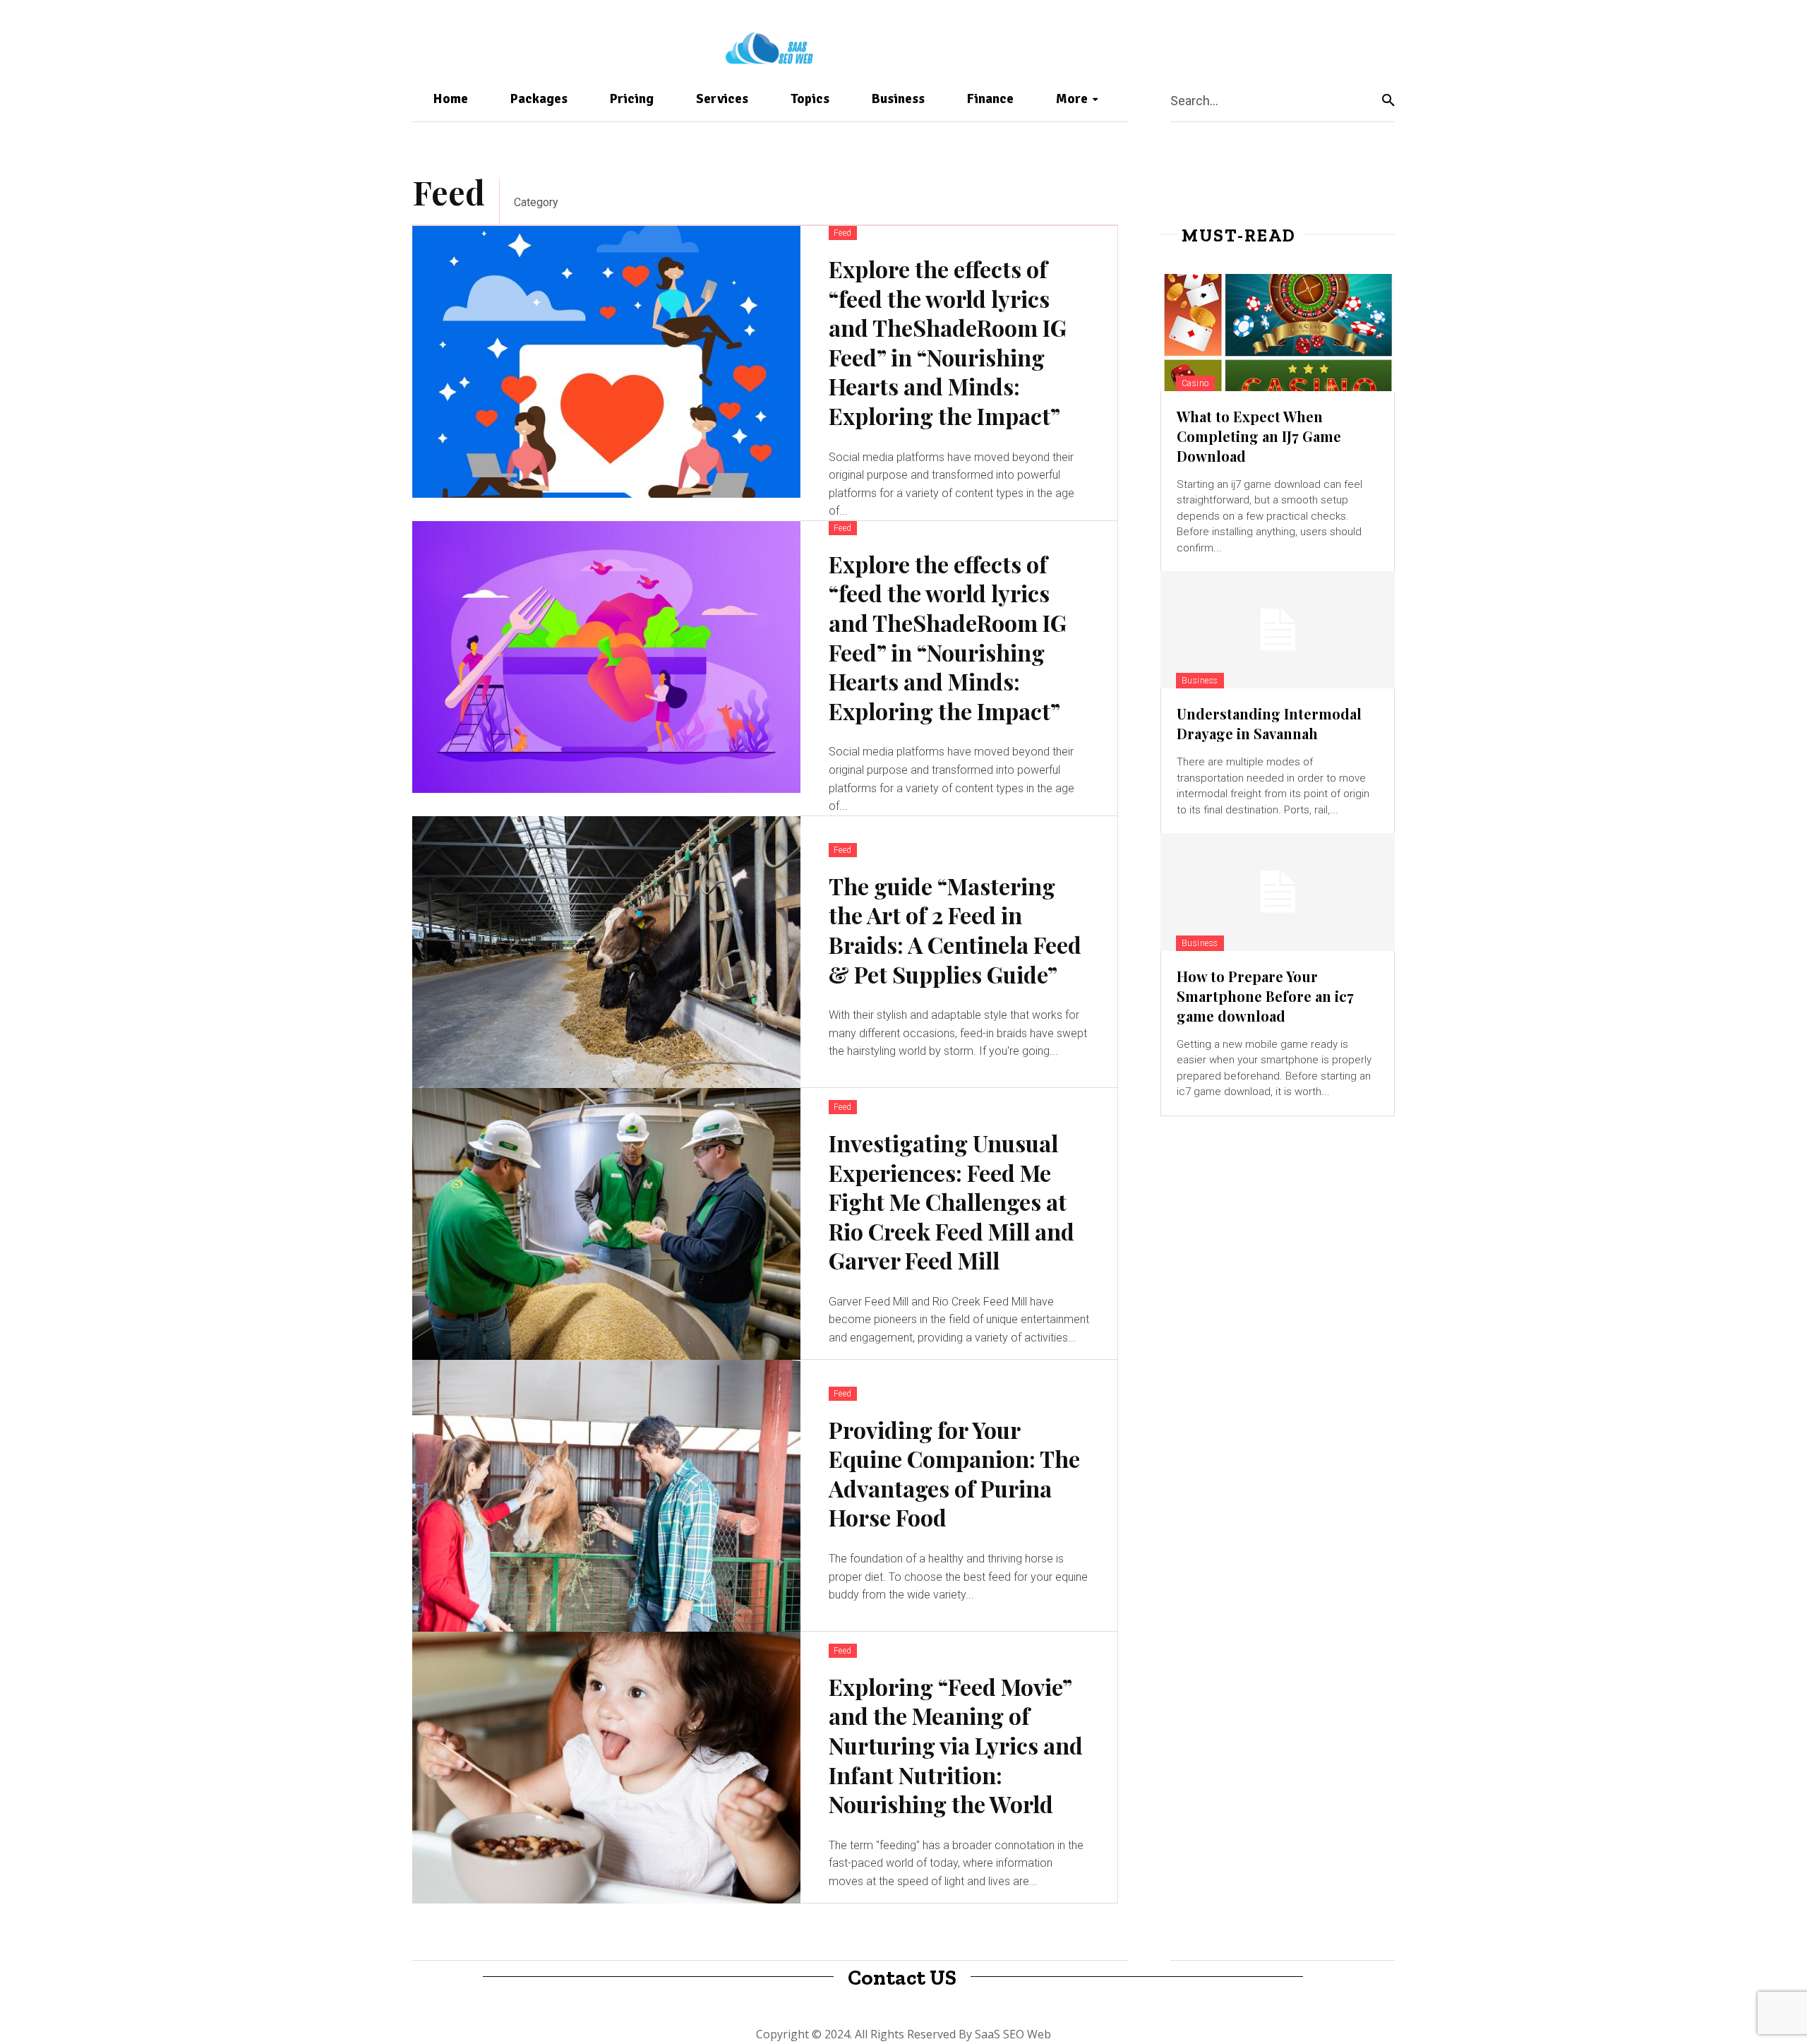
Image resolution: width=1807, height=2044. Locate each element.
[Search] (1388, 100)
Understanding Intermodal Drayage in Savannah (1269, 723)
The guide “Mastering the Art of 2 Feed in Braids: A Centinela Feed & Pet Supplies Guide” (955, 930)
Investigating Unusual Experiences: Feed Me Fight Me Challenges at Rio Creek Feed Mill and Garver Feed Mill (951, 1201)
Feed (843, 233)
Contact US (902, 1978)
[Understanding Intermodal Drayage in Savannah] (1278, 630)
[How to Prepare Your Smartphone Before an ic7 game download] (1278, 892)
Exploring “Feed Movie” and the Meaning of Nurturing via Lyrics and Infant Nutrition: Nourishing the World (956, 1745)
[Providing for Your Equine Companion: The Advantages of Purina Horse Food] (606, 1496)
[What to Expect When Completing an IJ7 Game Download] (1278, 333)
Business (1200, 681)
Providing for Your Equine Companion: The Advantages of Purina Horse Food (954, 1474)
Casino (1195, 383)
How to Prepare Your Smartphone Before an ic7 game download (1265, 996)
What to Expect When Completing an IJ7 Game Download (1259, 436)
